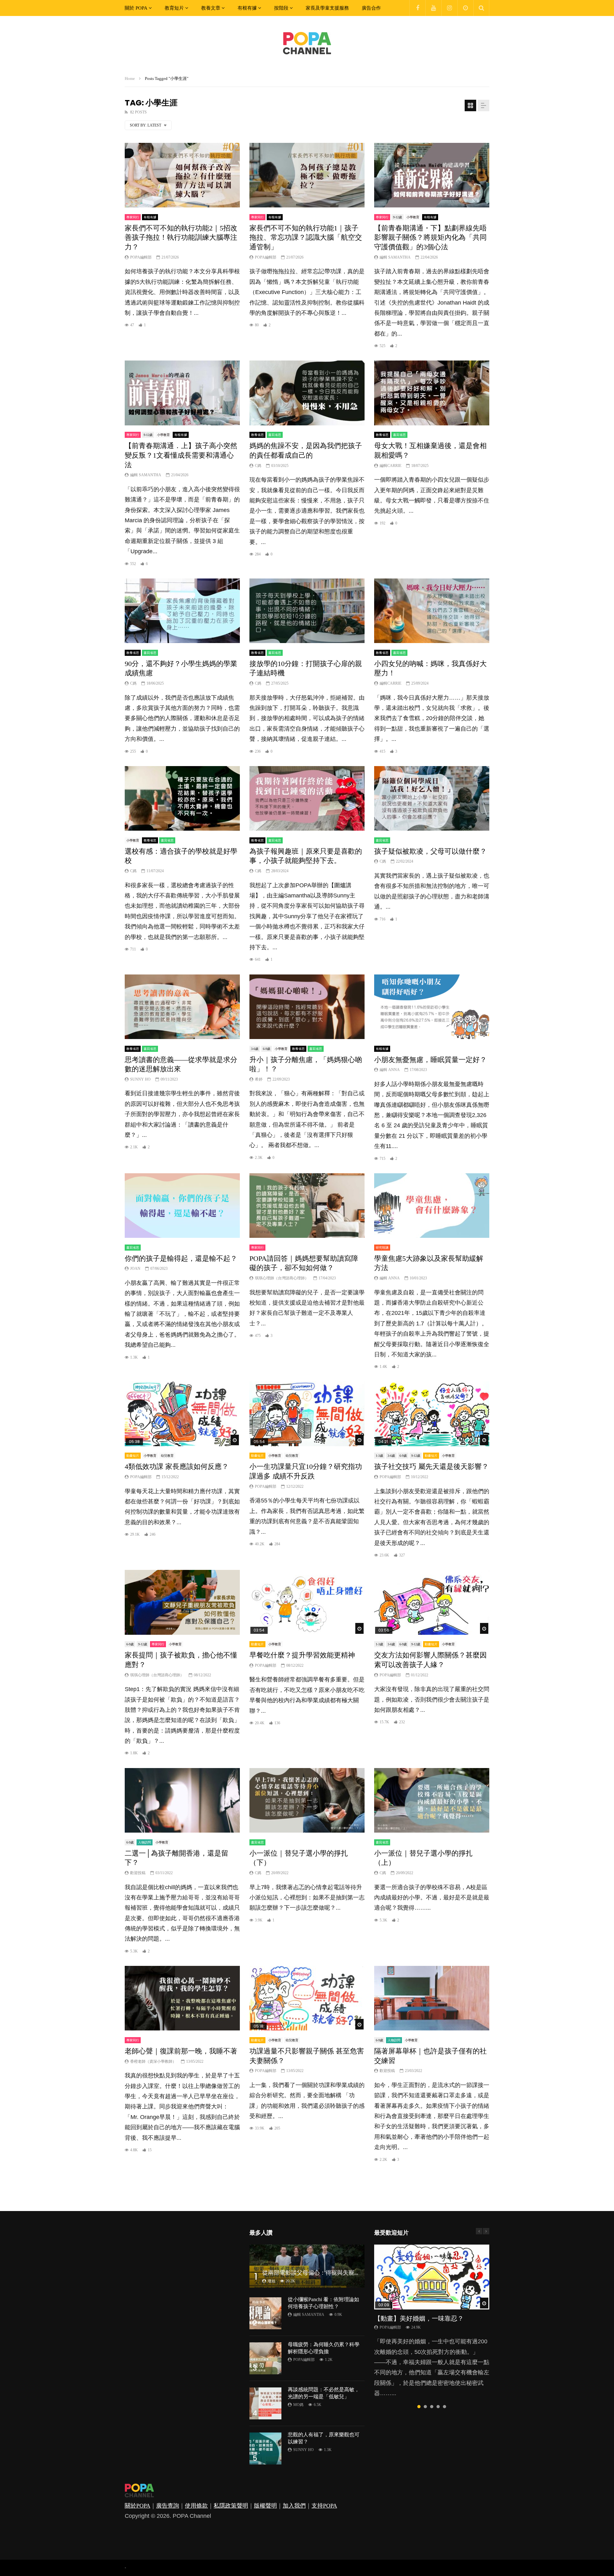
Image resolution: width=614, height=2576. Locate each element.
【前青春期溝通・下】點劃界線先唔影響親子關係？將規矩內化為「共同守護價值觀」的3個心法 (430, 237)
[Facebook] (417, 8)
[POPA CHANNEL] (307, 43)
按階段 (281, 8)
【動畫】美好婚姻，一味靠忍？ (419, 2318)
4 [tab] (438, 2407)
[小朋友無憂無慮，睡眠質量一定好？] (432, 1007)
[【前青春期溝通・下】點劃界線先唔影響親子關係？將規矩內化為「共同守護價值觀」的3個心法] (432, 175)
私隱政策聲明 (231, 2506)
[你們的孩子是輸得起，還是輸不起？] (182, 1206)
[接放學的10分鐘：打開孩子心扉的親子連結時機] (307, 611)
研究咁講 (382, 1248)
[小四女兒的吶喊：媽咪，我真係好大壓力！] (432, 611)
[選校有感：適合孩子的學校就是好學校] (182, 799)
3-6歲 (255, 1049)
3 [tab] (432, 2407)
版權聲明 (265, 2506)
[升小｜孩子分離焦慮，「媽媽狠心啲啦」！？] (307, 1007)
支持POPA (324, 2506)
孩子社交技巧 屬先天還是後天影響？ (431, 1466)
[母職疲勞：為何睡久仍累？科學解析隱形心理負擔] (265, 2358)
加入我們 (294, 2506)
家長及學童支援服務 (327, 8)
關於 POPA (136, 8)
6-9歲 (267, 1049)
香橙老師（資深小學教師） (153, 2061)
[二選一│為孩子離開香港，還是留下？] (182, 1800)
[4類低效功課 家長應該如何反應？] (182, 1414)
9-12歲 (398, 217)
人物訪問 (145, 1842)
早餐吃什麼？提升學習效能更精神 (302, 1655)
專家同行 (133, 217)
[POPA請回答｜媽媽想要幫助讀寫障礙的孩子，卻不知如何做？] (307, 1206)
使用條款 (196, 2506)
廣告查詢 (168, 2506)
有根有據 (247, 8)
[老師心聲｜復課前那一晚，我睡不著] (182, 1998)
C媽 (258, 466)
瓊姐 (272, 2281)
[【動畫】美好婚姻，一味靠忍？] (432, 2277)
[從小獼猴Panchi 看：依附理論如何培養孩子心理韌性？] (265, 2313)
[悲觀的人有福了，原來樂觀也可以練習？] (265, 2448)
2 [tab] (425, 2407)
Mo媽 (298, 2405)
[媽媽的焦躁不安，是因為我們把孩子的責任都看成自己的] (307, 393)
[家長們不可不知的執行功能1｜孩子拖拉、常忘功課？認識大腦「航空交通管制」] (307, 175)
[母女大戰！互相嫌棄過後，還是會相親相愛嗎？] (432, 393)
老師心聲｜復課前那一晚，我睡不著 (181, 2051)
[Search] (481, 8)
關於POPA (138, 2506)
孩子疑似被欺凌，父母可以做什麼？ (430, 851)
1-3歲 (379, 1456)
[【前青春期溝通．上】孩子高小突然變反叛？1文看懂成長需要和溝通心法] (182, 393)
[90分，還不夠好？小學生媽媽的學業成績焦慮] (182, 611)
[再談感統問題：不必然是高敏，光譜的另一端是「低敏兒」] (265, 2403)
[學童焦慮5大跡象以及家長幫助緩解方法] (432, 1206)
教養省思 (257, 435)
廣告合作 (371, 8)
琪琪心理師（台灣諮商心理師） (282, 1278)
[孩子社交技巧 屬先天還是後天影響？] (432, 1414)
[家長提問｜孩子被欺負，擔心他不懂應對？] (182, 1602)
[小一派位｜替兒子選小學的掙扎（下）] (307, 1800)
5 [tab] (445, 2407)
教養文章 (211, 8)
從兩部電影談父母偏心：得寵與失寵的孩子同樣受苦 (328, 2273)
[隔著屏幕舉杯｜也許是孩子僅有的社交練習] (432, 1998)
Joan (135, 1269)
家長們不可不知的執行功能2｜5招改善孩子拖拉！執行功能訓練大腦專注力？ (181, 237)
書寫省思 (275, 435)
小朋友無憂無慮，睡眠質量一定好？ (430, 1060)
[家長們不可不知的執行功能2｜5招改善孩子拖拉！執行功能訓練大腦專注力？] (182, 175)
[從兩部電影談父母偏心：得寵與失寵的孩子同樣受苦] (307, 2266)
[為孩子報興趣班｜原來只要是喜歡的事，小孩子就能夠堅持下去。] (307, 799)
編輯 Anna (390, 1070)
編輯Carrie (390, 466)
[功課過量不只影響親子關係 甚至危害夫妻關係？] (307, 1998)
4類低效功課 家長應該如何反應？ (177, 1466)
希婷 (259, 1079)
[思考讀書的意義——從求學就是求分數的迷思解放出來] (182, 1007)
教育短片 (174, 8)
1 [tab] (419, 2407)
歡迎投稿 (138, 1873)
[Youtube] (433, 8)
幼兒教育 (167, 1456)
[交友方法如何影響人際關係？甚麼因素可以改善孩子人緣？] (432, 1602)
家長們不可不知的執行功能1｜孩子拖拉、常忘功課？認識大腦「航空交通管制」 (306, 237)
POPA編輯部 (141, 257)
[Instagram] (449, 8)
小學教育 (413, 217)
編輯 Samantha (395, 257)
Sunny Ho (140, 1079)
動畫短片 (133, 1456)
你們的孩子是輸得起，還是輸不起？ (181, 1258)
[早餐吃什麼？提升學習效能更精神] (307, 1602)
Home (130, 78)
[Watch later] (465, 8)
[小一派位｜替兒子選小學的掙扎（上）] (432, 1800)
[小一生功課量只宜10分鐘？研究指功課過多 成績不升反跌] (307, 1414)
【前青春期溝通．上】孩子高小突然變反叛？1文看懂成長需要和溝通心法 (181, 455)
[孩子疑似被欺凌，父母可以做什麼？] (432, 799)
